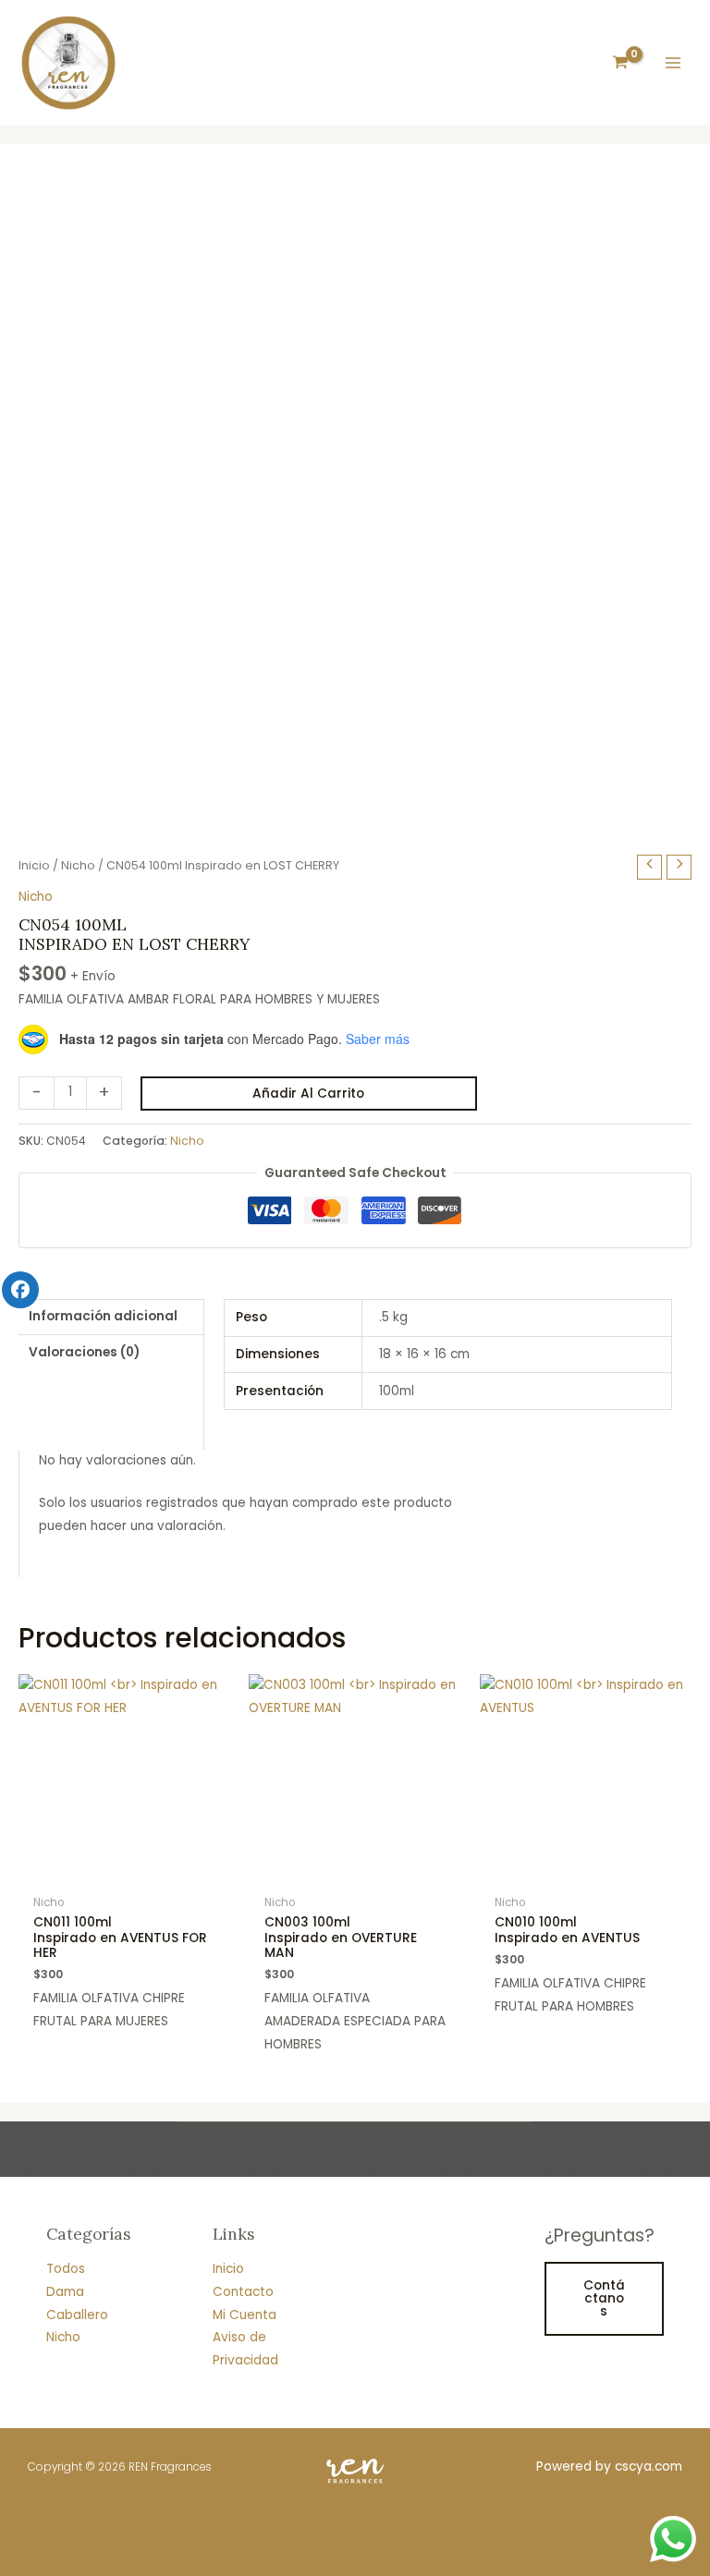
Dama (65, 2292)
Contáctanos (604, 2298)
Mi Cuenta (245, 2315)
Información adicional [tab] (103, 1316)
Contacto (243, 2292)
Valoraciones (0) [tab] (84, 1352)
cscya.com (649, 2467)
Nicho (78, 865)
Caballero (77, 2315)
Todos (66, 2269)
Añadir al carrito (308, 1094)
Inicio (34, 865)
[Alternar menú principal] (673, 62)
